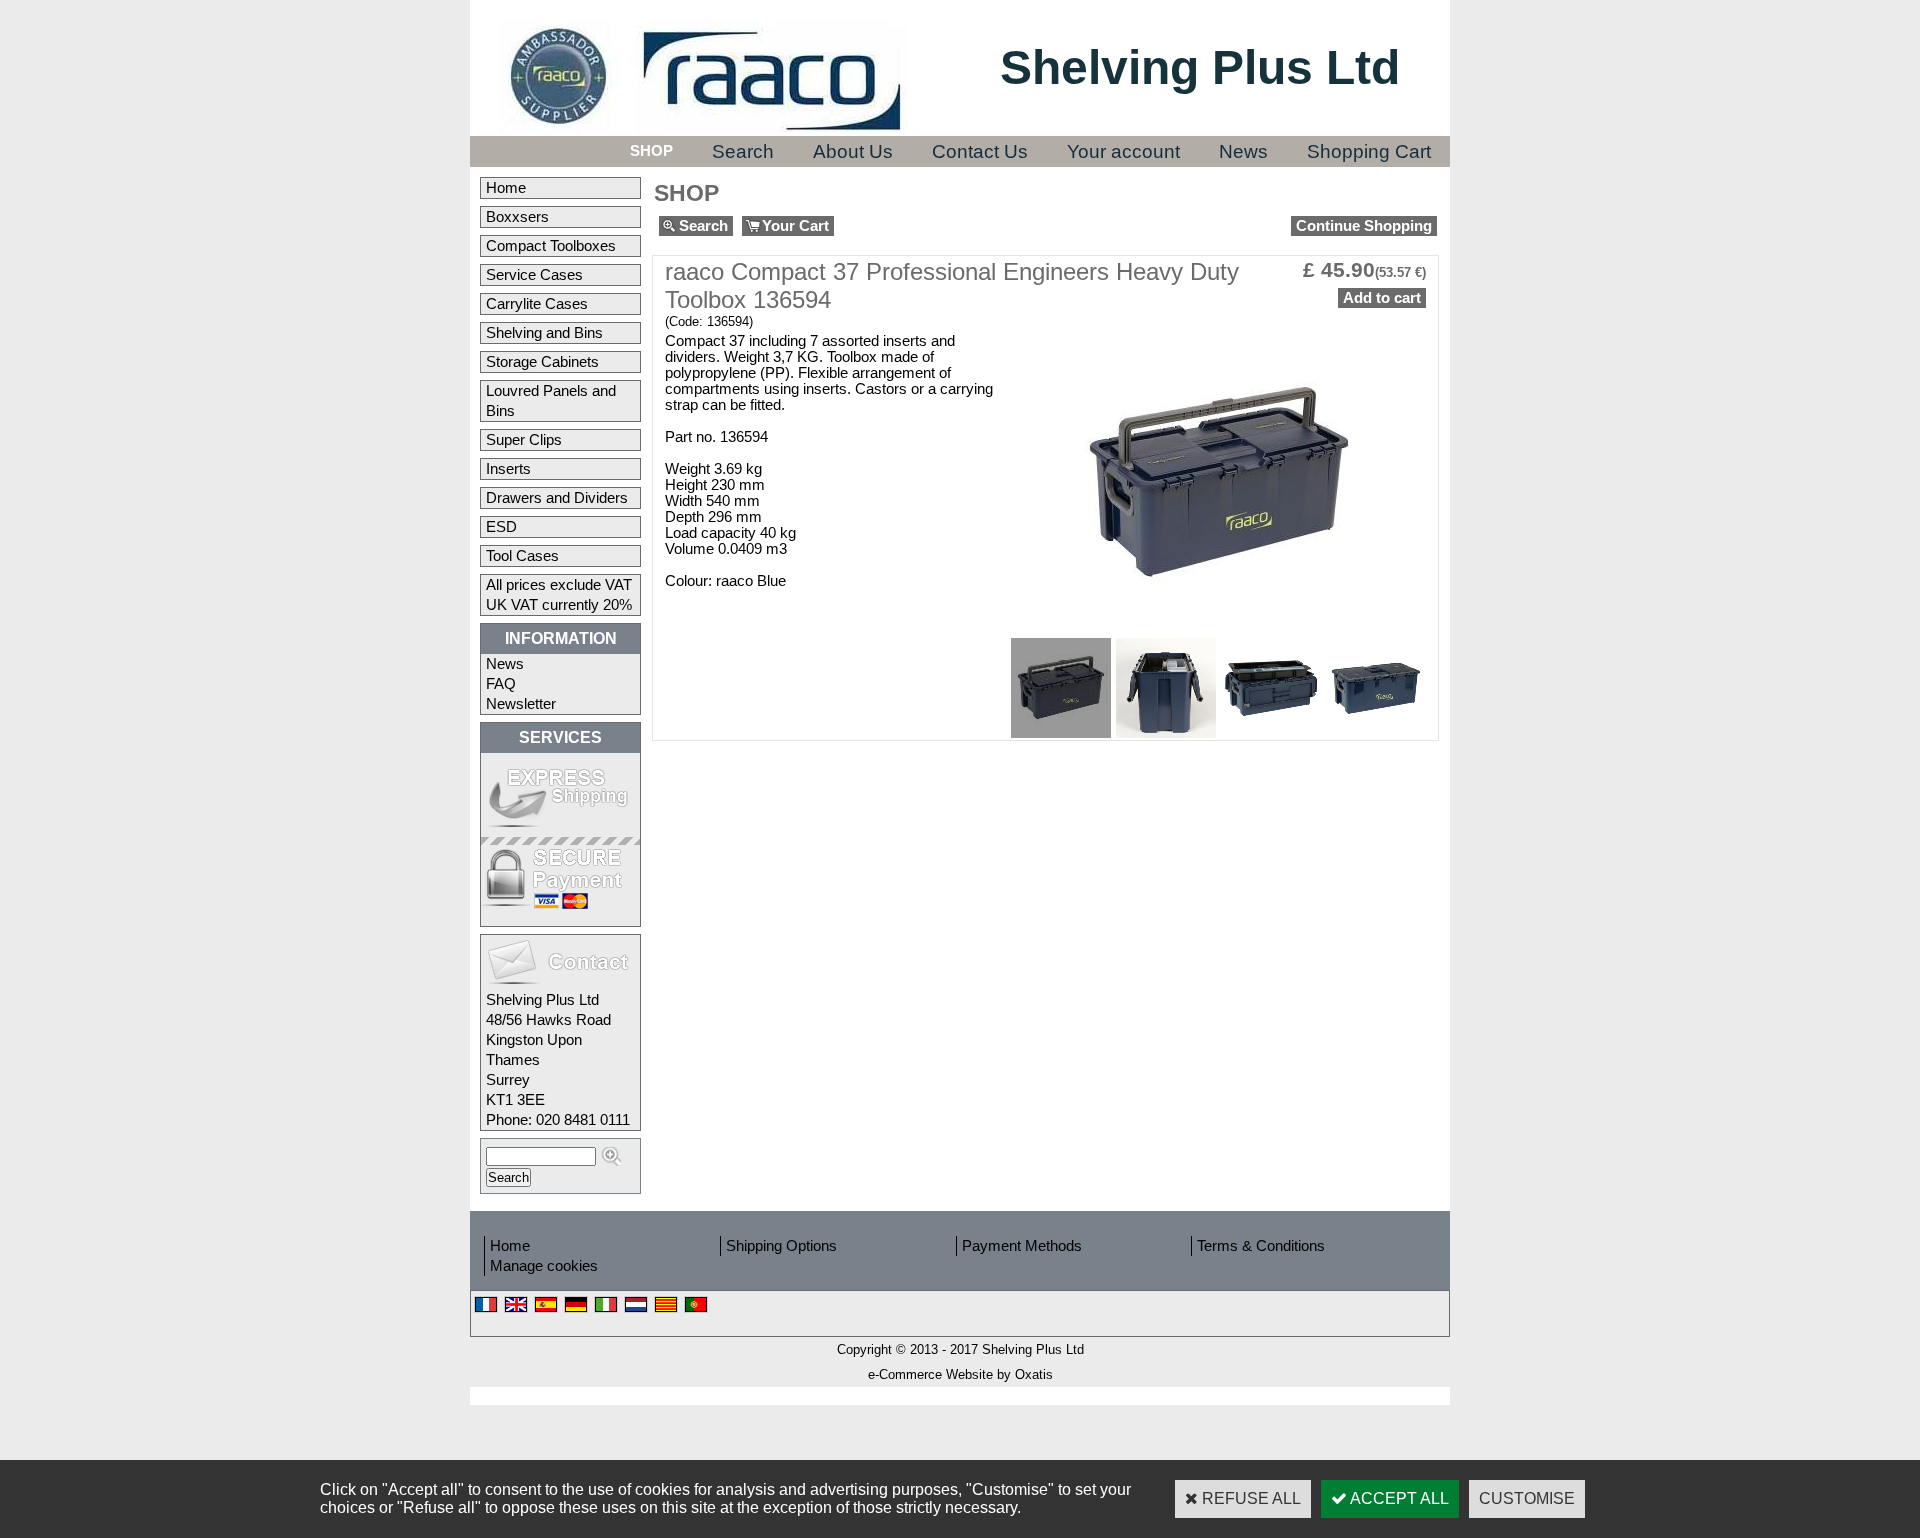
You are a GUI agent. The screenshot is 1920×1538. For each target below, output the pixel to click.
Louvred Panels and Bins (551, 401)
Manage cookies (544, 1266)
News (1243, 151)
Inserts (508, 469)
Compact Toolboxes (551, 246)
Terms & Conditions (1261, 1246)
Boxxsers (517, 217)
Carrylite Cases (537, 304)
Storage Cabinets (542, 362)
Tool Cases (522, 556)
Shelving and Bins (544, 333)
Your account (1123, 151)
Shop (651, 151)
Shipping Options (781, 1246)
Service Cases (534, 275)
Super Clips (524, 440)
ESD (501, 527)
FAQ (501, 684)
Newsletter (521, 704)
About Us (853, 151)
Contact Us (980, 151)
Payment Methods (1022, 1246)
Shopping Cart (1369, 151)
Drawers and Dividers (557, 498)
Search (743, 151)
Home (506, 188)
